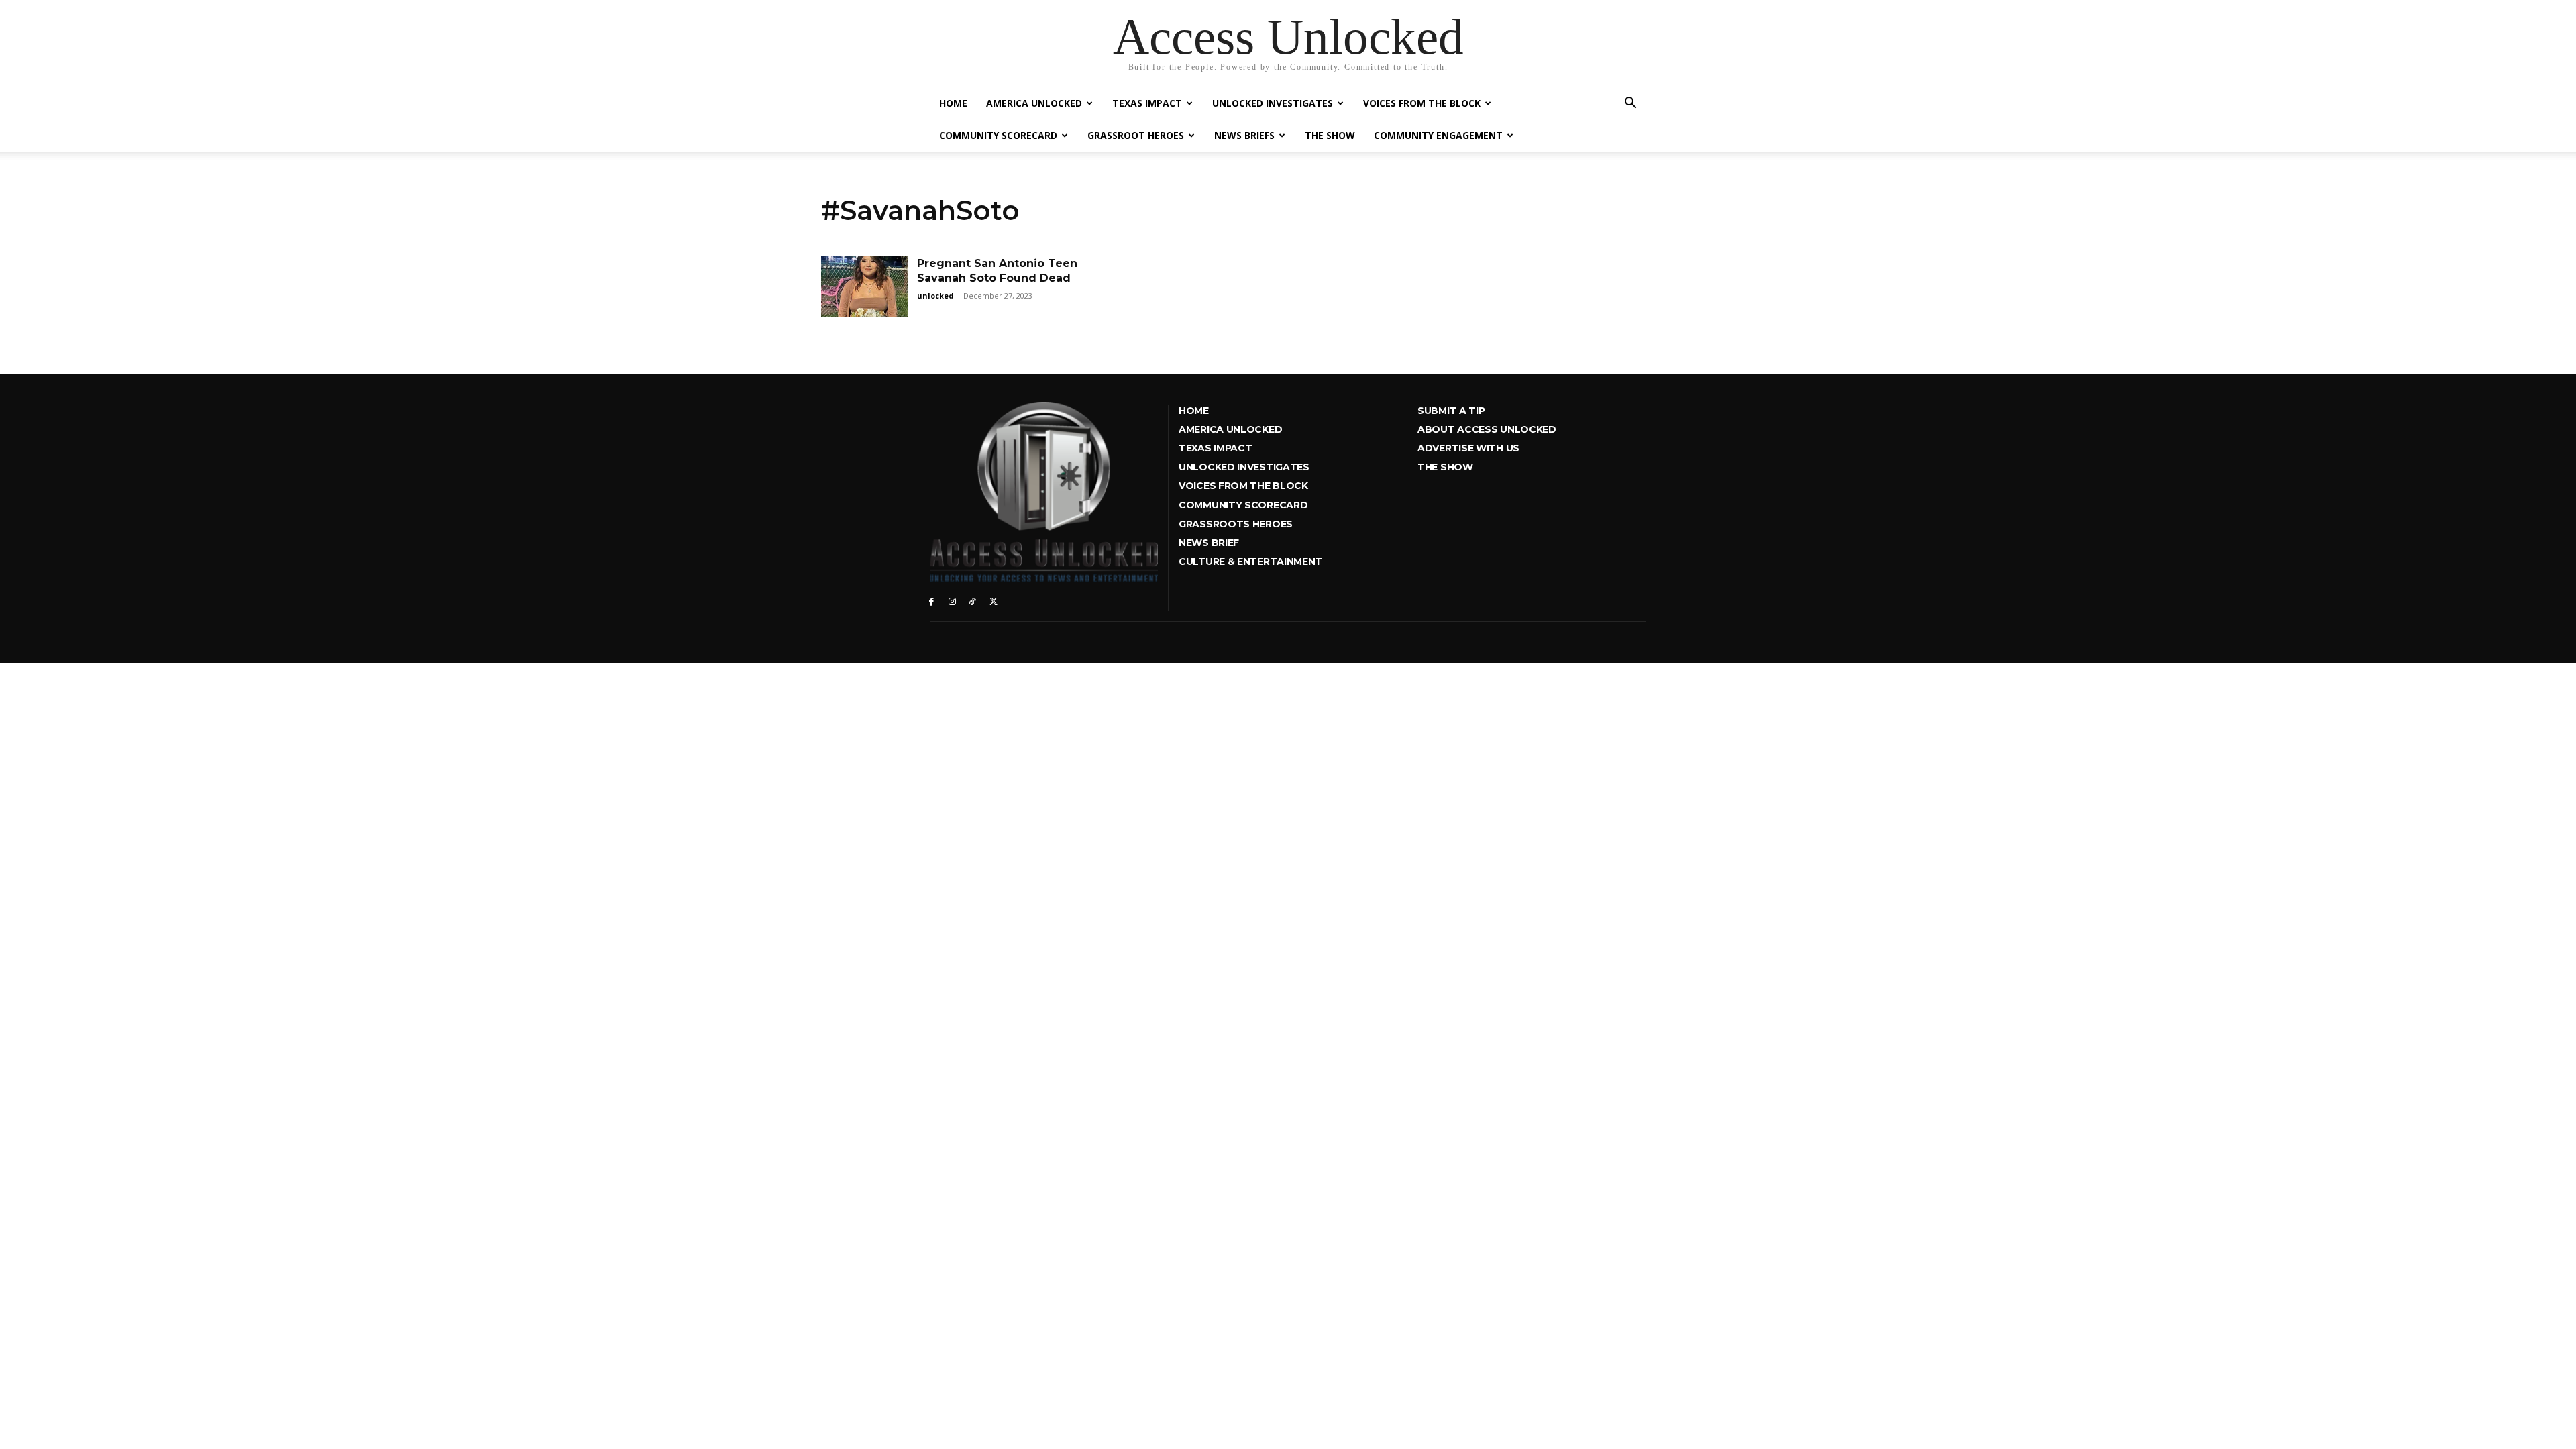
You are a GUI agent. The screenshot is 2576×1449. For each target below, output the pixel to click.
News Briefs (1244, 135)
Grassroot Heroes (1136, 135)
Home (953, 103)
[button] (1630, 104)
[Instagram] (952, 601)
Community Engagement (1438, 135)
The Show (1330, 135)
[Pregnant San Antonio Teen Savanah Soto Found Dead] (865, 287)
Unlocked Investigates (1273, 103)
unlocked (935, 296)
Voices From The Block (1422, 103)
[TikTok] (973, 601)
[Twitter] (993, 601)
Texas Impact (1147, 103)
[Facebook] (931, 601)
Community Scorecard (998, 135)
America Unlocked (1034, 103)
